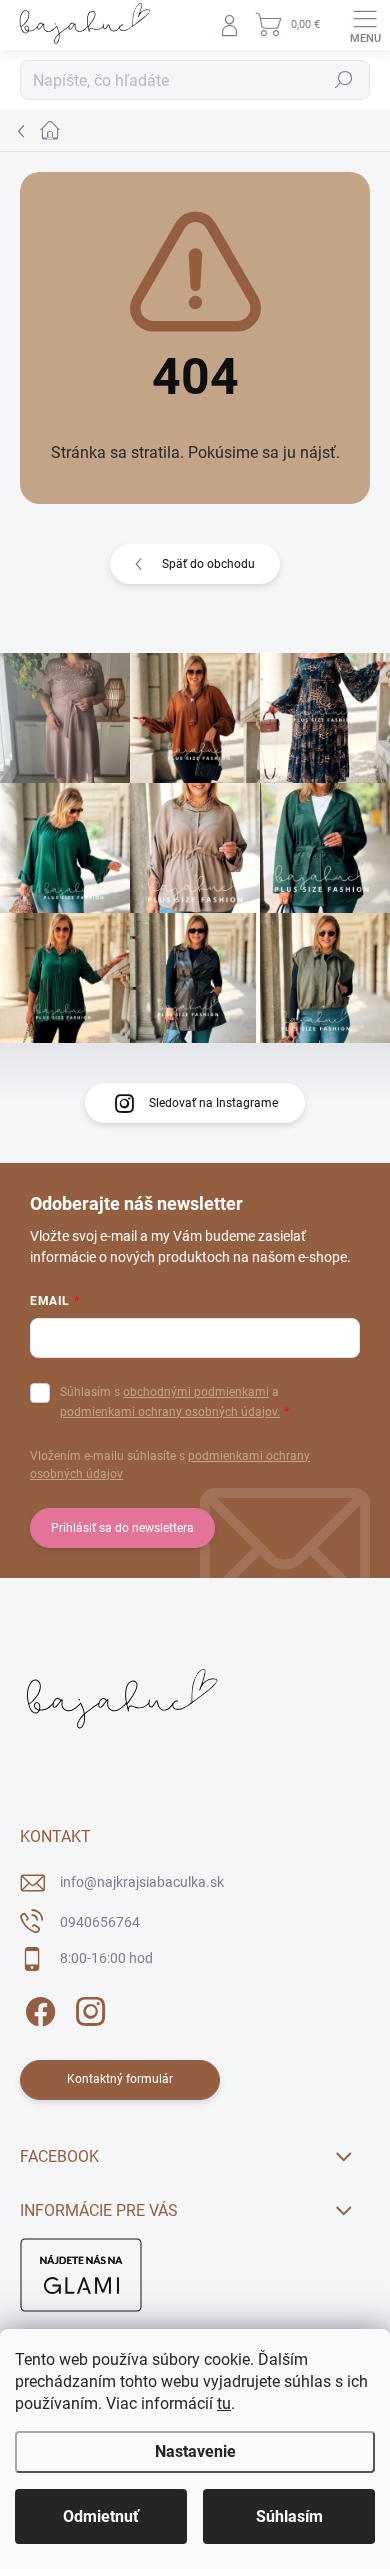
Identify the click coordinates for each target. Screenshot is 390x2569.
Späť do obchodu (208, 564)
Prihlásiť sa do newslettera (122, 1528)
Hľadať (344, 80)
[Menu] (365, 25)
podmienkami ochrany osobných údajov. (170, 1412)
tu (224, 2403)
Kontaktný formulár (120, 2079)
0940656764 (100, 1922)
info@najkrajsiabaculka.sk (142, 1882)
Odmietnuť (101, 2516)
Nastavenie (195, 2451)
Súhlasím (289, 2516)
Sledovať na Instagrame (213, 1103)
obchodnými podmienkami (196, 1392)
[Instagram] (87, 2008)
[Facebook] (37, 2008)
